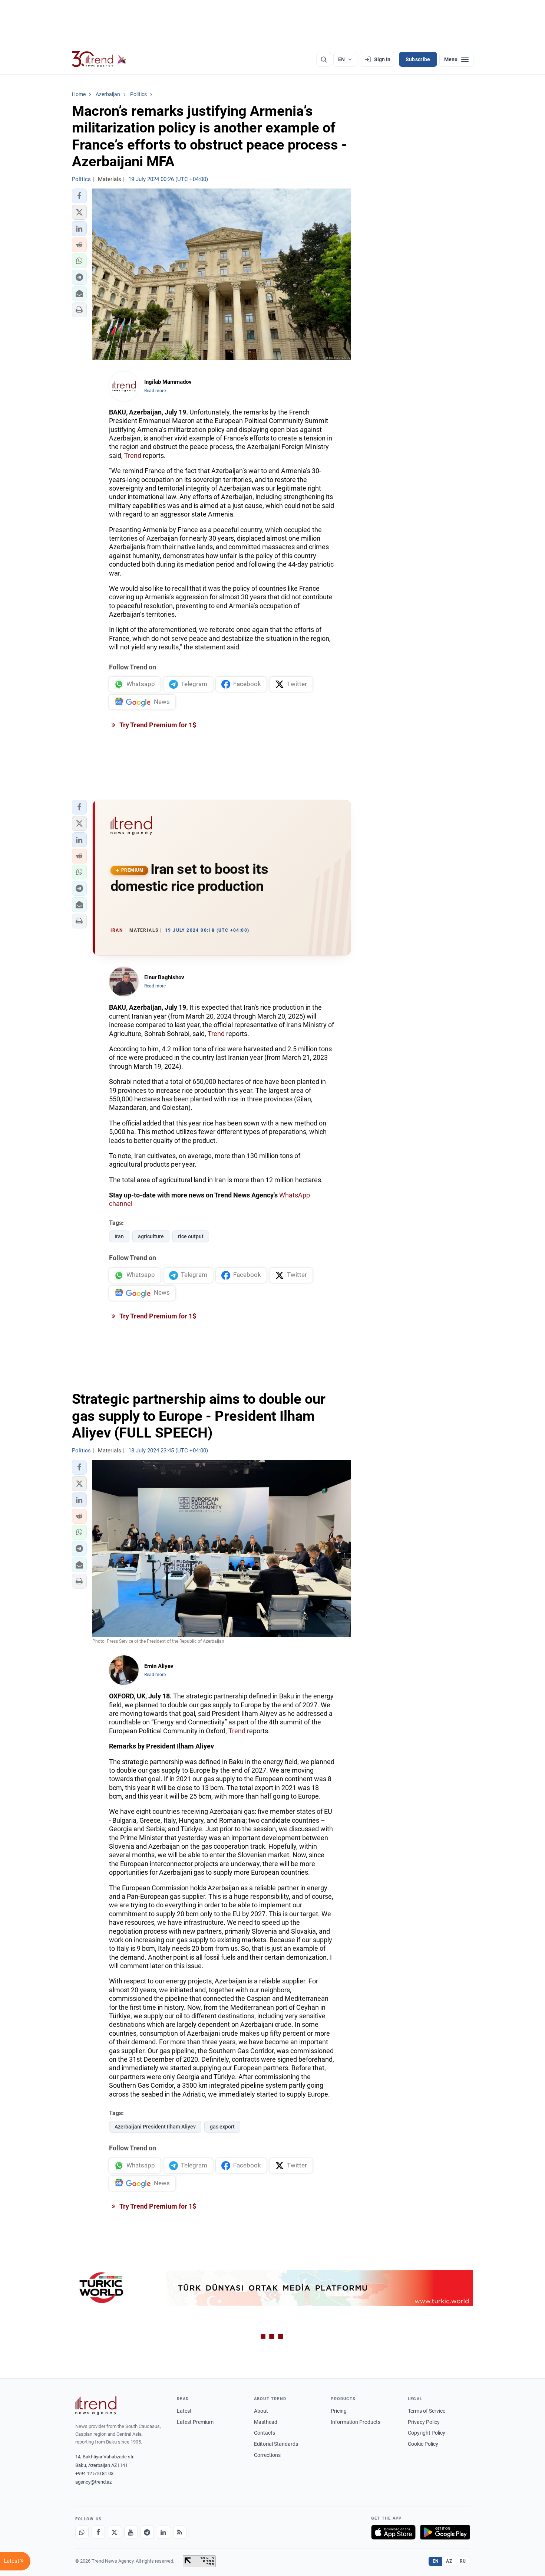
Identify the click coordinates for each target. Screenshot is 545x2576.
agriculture (151, 1236)
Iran (119, 1236)
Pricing (339, 2411)
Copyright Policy (427, 2433)
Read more (155, 391)
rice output (191, 1236)
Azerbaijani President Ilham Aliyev (155, 2127)
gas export (222, 2127)
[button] (79, 196)
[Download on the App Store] (393, 2532)
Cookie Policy (423, 2444)
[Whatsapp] (82, 2532)
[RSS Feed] (180, 2532)
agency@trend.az (93, 2482)
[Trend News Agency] (96, 2406)
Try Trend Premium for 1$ (157, 725)
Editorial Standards (276, 2444)
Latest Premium (195, 2422)
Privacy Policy (424, 2422)
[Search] (324, 59)
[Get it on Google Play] (445, 2532)
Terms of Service (427, 2411)
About (261, 2411)
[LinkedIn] (163, 2532)
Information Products (356, 2422)
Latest (184, 2411)
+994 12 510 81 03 (94, 2473)
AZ (449, 2561)
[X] (115, 2532)
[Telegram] (147, 2532)
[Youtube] (131, 2532)
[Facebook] (98, 2532)
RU (463, 2561)
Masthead (266, 2422)
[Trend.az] (99, 59)
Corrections (267, 2455)
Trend (133, 455)
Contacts (265, 2433)
